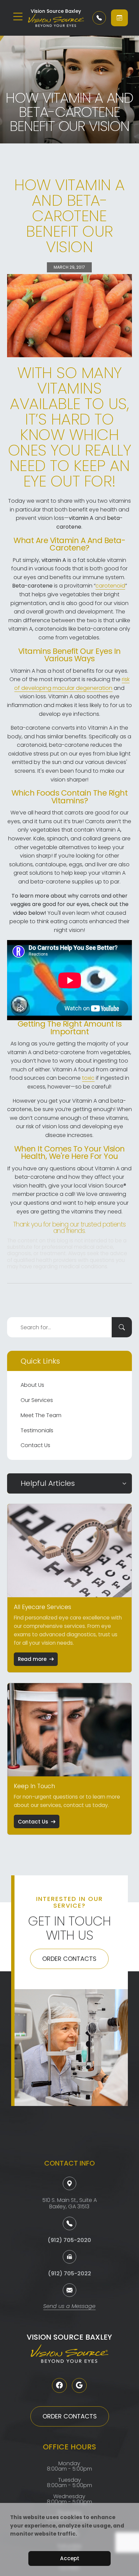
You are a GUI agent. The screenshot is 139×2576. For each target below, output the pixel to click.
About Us (32, 1385)
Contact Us (35, 1445)
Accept (70, 2558)
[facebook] (59, 2385)
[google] (79, 2385)
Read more (32, 1659)
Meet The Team (41, 1415)
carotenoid (110, 586)
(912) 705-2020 (69, 2240)
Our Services (37, 1400)
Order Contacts (69, 1959)
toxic (88, 1078)
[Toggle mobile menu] (18, 16)
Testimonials (37, 1430)
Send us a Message (69, 2307)
